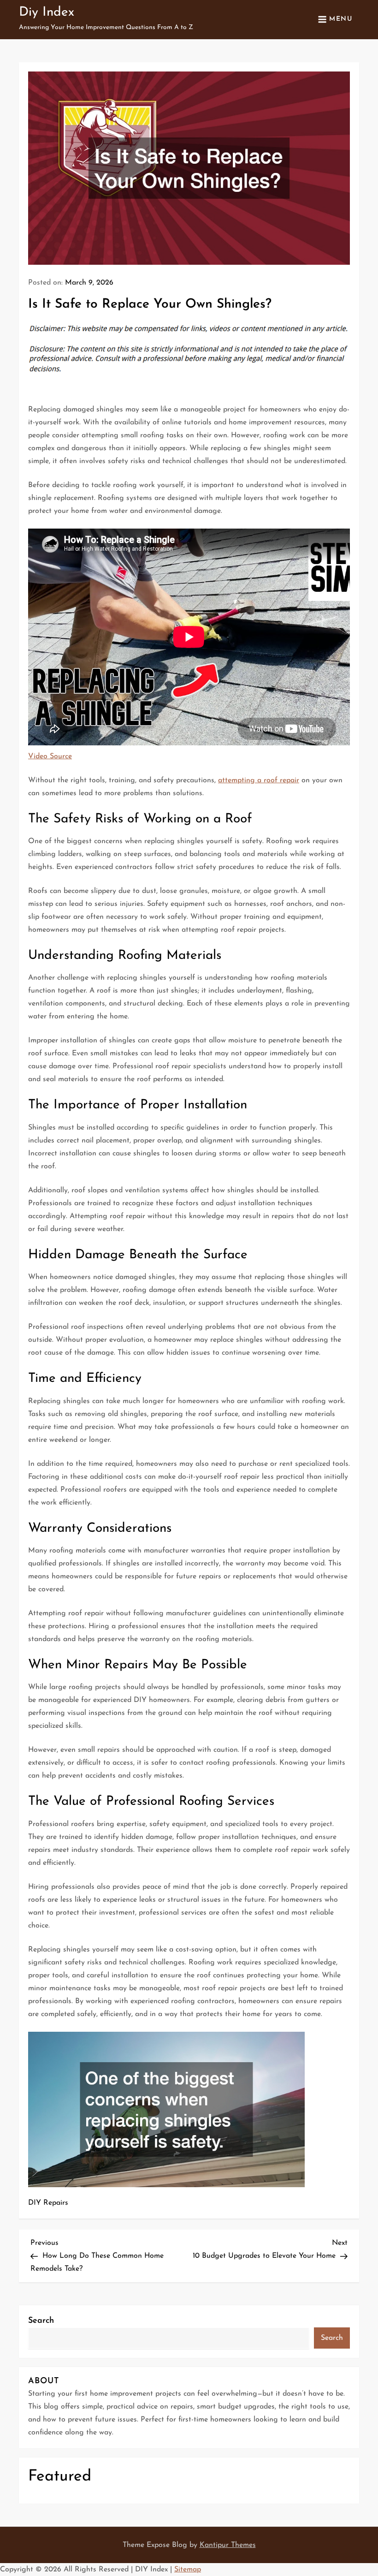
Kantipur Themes (228, 2545)
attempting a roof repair (259, 780)
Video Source (50, 756)
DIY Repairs (48, 2203)
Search (41, 2321)
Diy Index (47, 12)
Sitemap (188, 2570)
